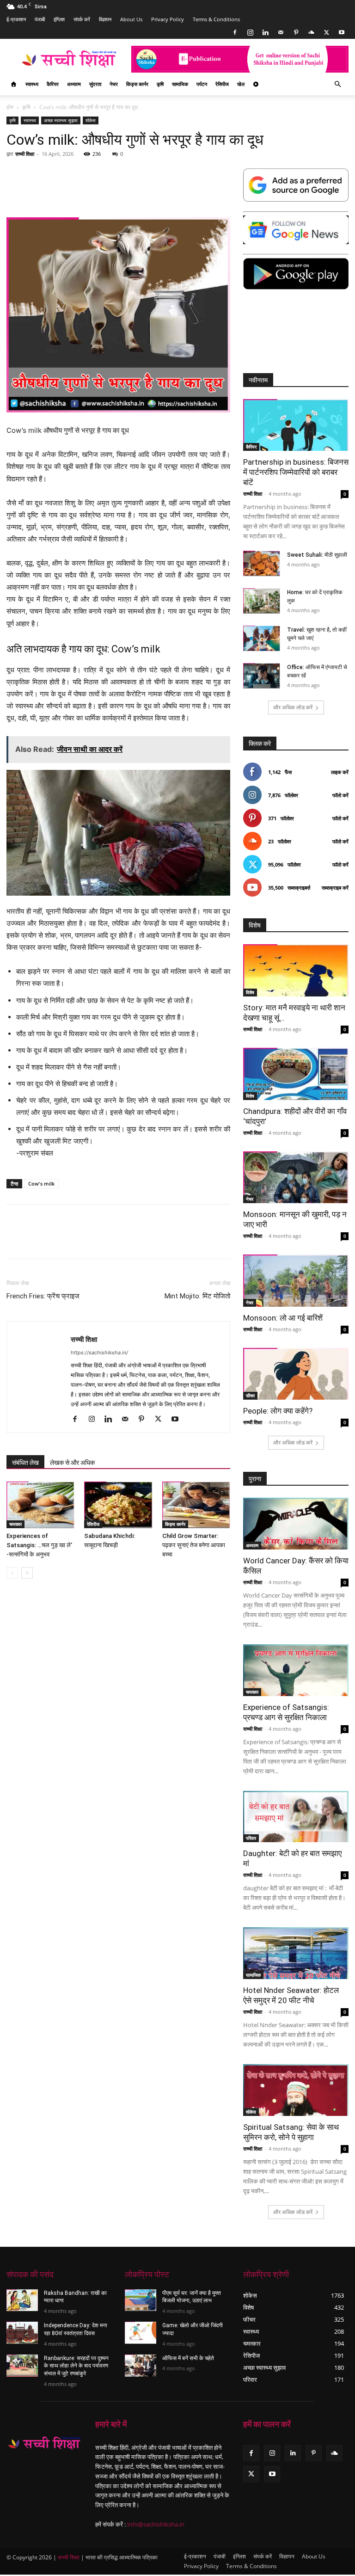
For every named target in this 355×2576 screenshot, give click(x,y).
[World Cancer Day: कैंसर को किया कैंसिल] (296, 1524)
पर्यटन (202, 84)
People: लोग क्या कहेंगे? (278, 1411)
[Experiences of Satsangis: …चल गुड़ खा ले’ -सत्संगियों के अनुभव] (40, 1505)
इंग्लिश (59, 19)
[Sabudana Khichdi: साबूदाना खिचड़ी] (118, 1505)
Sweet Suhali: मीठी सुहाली (317, 555)
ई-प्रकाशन (16, 19)
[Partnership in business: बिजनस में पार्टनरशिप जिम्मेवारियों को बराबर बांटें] (296, 425)
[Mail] (281, 32)
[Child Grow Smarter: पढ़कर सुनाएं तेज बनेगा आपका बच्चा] (196, 1505)
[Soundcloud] (311, 32)
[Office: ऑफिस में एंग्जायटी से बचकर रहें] (262, 676)
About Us (131, 19)
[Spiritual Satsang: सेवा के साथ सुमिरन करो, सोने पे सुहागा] (296, 2090)
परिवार (251, 1838)
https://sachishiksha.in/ (99, 1353)
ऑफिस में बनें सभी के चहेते (188, 2358)
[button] (337, 84)
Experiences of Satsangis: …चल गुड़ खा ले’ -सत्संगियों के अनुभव (39, 1545)
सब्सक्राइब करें (335, 888)
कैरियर (53, 84)
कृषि (160, 84)
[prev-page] (12, 1573)
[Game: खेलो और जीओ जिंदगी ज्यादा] (141, 2333)
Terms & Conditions (216, 19)
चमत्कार (15, 1524)
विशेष (250, 992)
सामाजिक (180, 84)
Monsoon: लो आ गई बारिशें (283, 1318)
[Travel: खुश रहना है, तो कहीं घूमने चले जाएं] (262, 638)
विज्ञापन (105, 19)
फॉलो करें (340, 795)
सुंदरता (95, 84)
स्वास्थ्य (32, 84)
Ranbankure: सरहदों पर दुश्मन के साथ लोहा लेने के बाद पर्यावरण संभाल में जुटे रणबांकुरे (76, 2366)
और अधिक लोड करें (293, 707)
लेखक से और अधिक (72, 1463)
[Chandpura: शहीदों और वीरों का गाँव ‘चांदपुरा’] (296, 1074)
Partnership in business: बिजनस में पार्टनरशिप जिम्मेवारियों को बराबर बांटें (296, 472)
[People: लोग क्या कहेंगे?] (296, 1374)
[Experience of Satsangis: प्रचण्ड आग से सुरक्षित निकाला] (296, 1670)
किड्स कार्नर (137, 84)
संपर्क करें (82, 19)
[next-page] (27, 1573)
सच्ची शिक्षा (25, 154)
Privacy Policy (168, 19)
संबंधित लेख (25, 1463)
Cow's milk (41, 1183)
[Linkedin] (265, 32)
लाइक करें (340, 772)
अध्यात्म (74, 84)
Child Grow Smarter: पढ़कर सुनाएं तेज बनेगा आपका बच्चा (194, 1545)
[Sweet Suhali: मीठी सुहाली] (262, 563)
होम (10, 107)
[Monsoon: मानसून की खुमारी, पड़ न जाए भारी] (296, 1177)
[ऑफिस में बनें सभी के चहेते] (141, 2366)
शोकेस (91, 120)
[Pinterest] (296, 32)
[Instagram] (250, 32)
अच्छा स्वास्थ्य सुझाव (61, 120)
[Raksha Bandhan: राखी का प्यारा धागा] (22, 2300)
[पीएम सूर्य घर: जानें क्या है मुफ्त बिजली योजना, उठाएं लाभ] (141, 2300)
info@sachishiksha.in (156, 2524)
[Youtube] (342, 32)
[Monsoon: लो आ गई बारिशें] (296, 1281)
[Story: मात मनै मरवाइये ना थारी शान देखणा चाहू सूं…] (296, 970)
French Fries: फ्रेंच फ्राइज (43, 1296)
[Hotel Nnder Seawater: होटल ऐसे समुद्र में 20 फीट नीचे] (296, 1953)
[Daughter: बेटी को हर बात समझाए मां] (296, 1817)
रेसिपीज (222, 84)
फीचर (250, 1396)
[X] (326, 32)
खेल (241, 84)
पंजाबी (40, 19)
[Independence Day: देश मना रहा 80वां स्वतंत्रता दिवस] (22, 2333)
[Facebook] (235, 32)
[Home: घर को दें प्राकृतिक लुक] (262, 601)
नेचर (114, 84)
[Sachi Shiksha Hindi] (44, 2444)
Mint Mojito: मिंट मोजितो (197, 1296)
